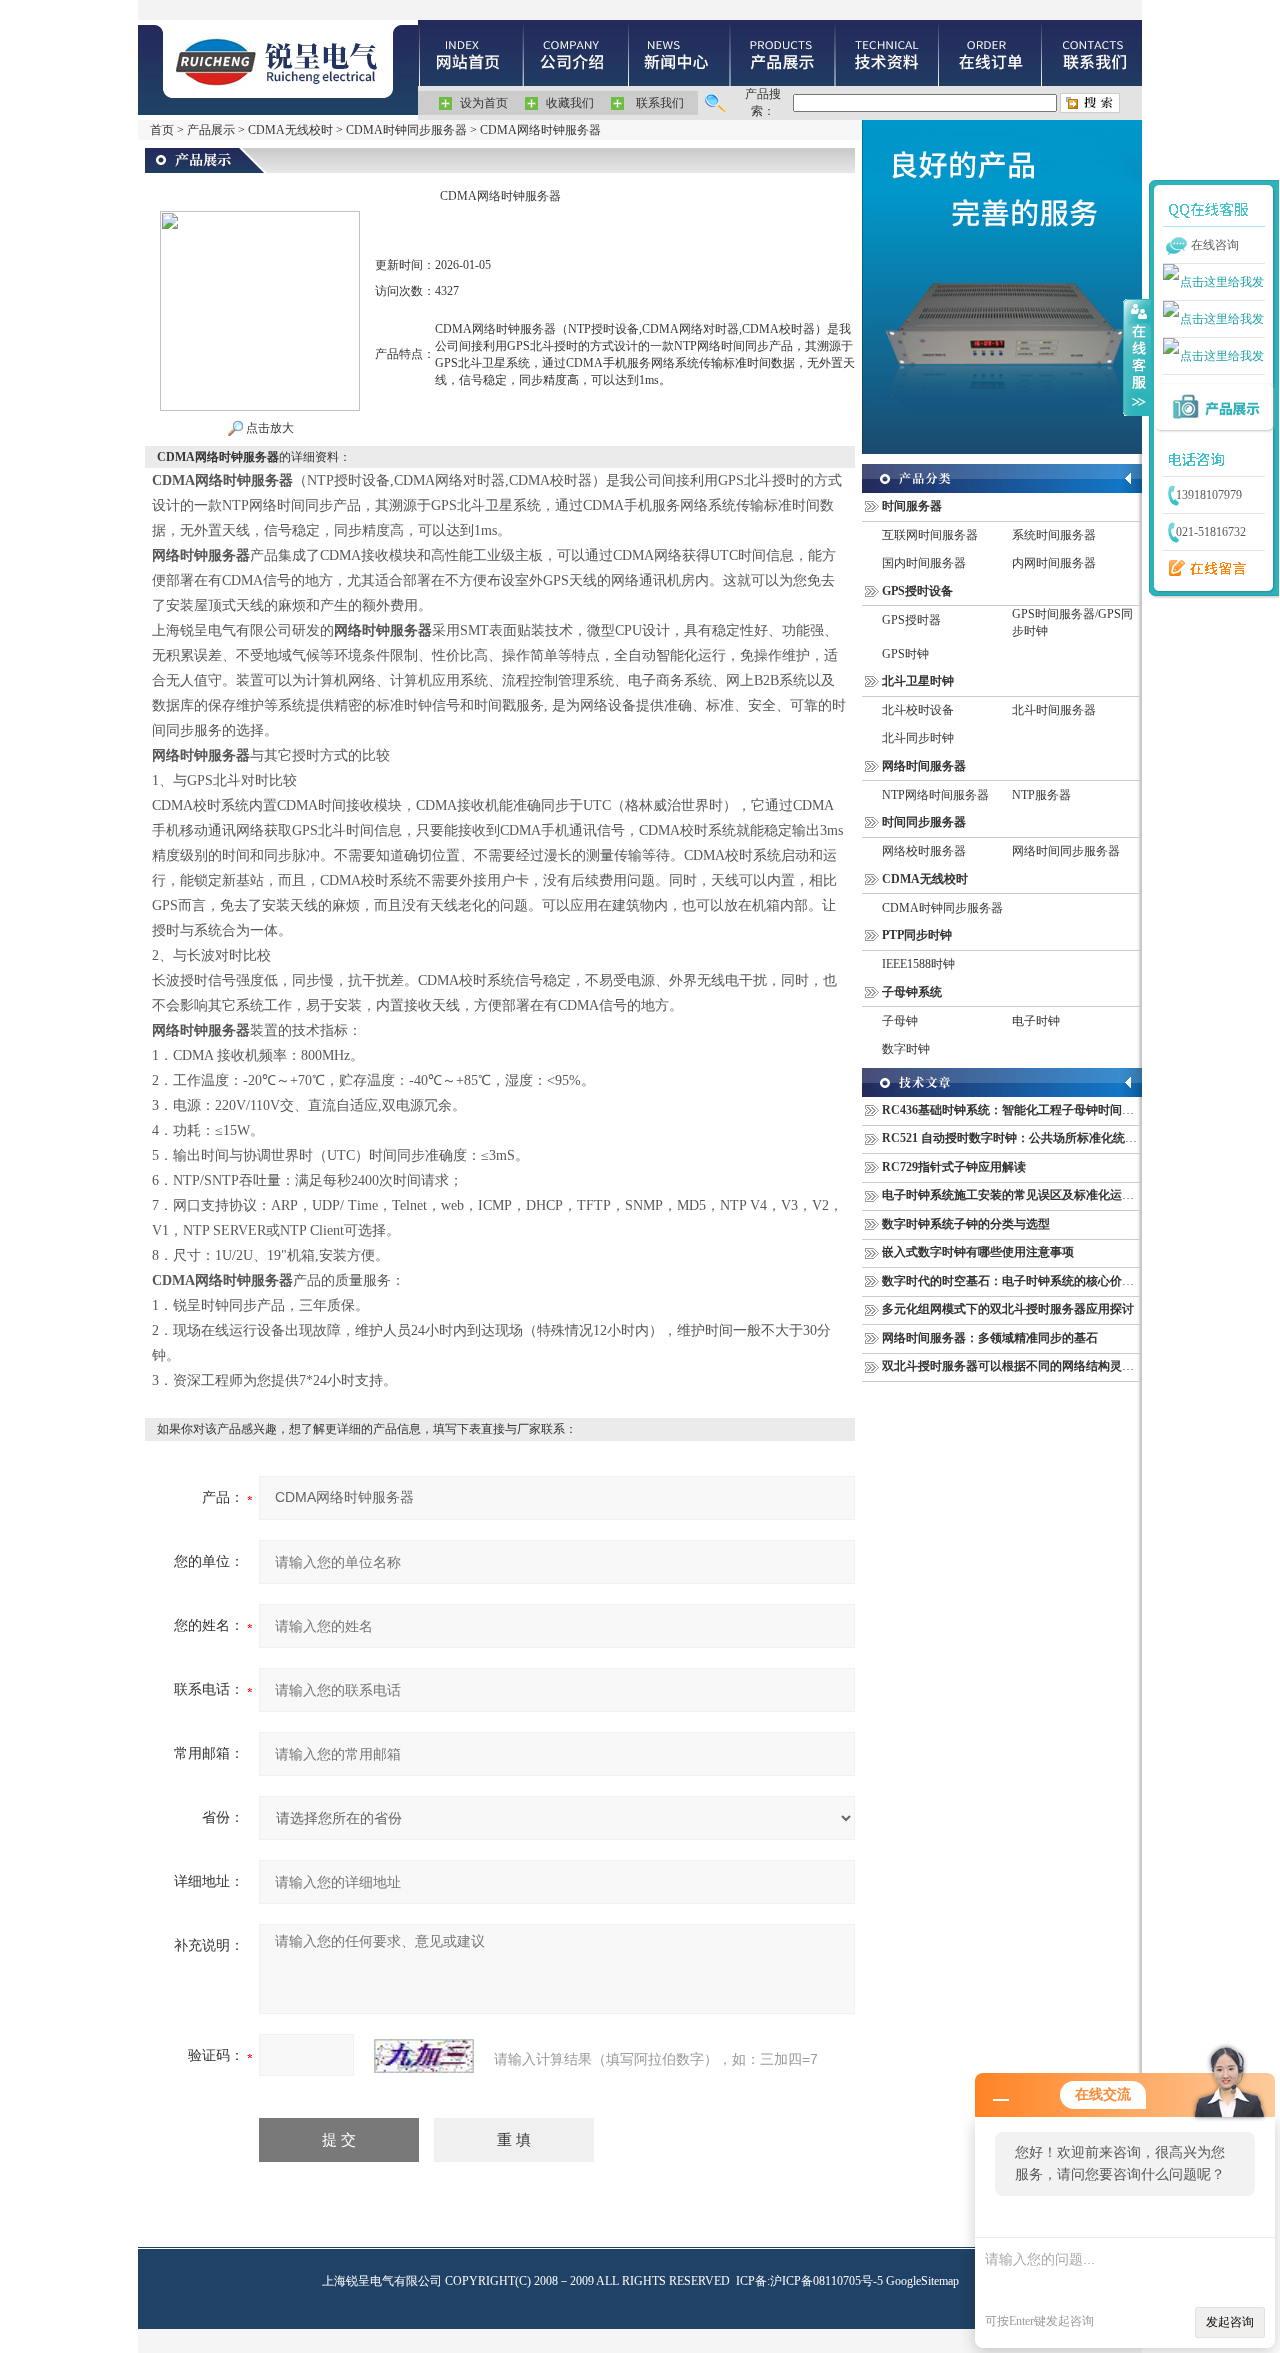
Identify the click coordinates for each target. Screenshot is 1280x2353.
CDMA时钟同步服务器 (406, 130)
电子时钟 (1036, 1021)
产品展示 (211, 130)
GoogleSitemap (922, 2281)
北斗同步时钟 (918, 738)
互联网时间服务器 (930, 535)
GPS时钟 (905, 654)
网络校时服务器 (924, 851)
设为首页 (484, 103)
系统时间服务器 (1054, 535)
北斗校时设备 (918, 710)
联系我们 (660, 103)
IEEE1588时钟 (918, 964)
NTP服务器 (1041, 795)
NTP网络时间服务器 (935, 795)
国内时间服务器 (924, 563)
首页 (162, 130)
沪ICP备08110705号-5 (826, 2281)
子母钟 (900, 1021)
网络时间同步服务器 (1066, 851)
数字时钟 (906, 1049)
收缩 (1137, 357)
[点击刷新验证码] (424, 2056)
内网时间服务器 (1054, 563)
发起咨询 (1230, 2322)
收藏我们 (570, 103)
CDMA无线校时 (290, 130)
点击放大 (268, 428)
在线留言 (1203, 569)
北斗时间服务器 (1054, 710)
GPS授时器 (911, 620)
